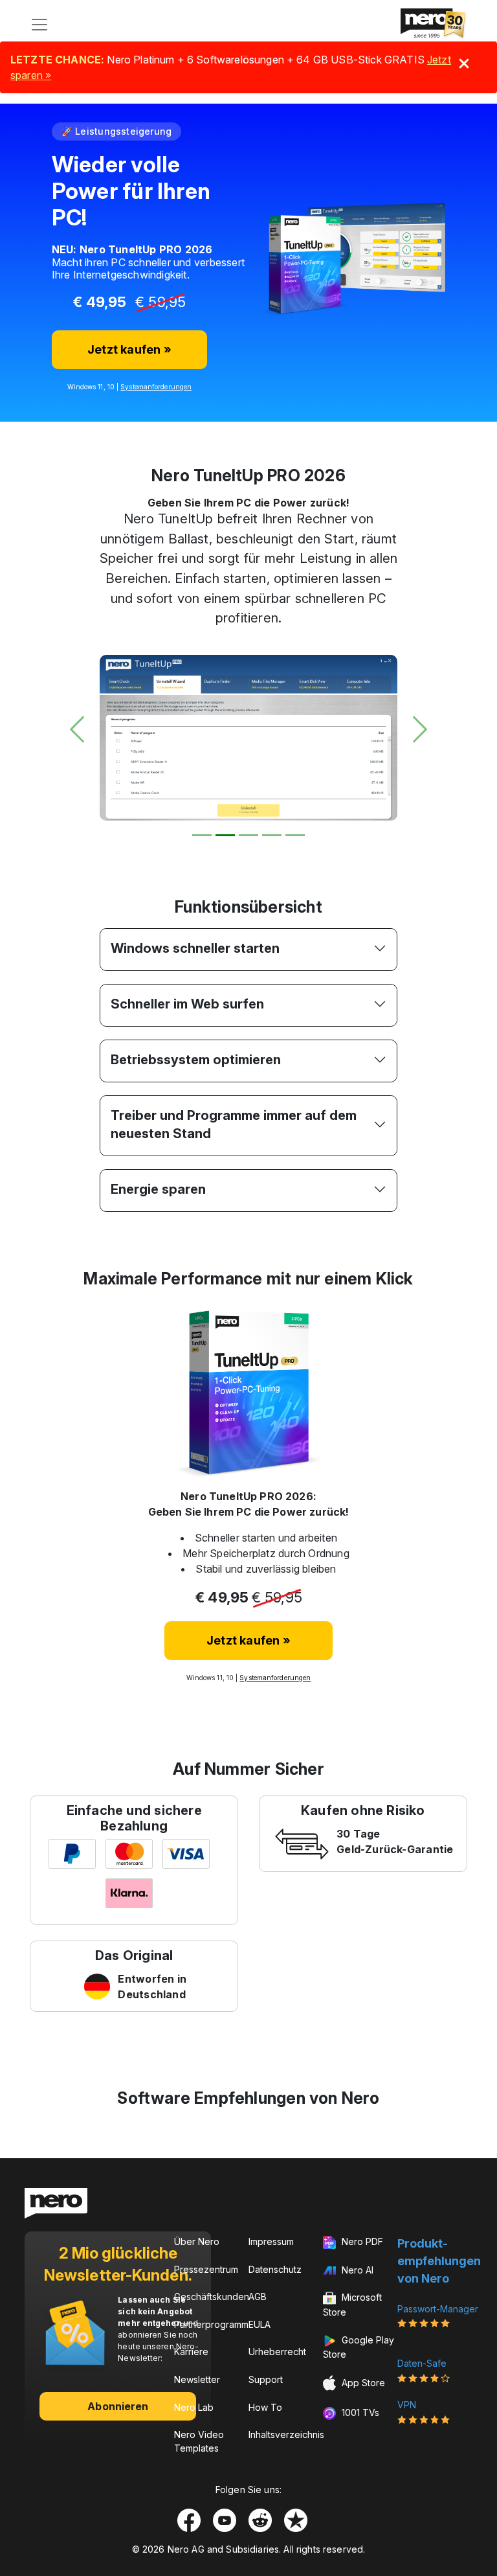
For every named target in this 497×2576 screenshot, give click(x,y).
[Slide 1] (202, 835)
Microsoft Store (352, 2305)
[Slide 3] (248, 835)
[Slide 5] (295, 835)
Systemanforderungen (156, 387)
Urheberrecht (277, 2352)
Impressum (271, 2241)
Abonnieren (118, 2406)
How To (265, 2407)
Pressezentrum (206, 2269)
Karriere (191, 2352)
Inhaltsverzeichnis (286, 2434)
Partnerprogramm (211, 2324)
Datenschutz (275, 2269)
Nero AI (356, 2270)
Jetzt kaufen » (129, 349)
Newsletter (197, 2379)
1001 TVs (359, 2412)
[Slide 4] (272, 835)
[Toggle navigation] (39, 25)
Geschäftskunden (212, 2297)
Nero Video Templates (199, 2441)
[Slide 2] (225, 835)
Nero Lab (194, 2407)
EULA (260, 2324)
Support (266, 2379)
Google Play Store (359, 2347)
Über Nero (197, 2241)
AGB (258, 2297)
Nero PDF (361, 2241)
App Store (362, 2382)
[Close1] (464, 63)
